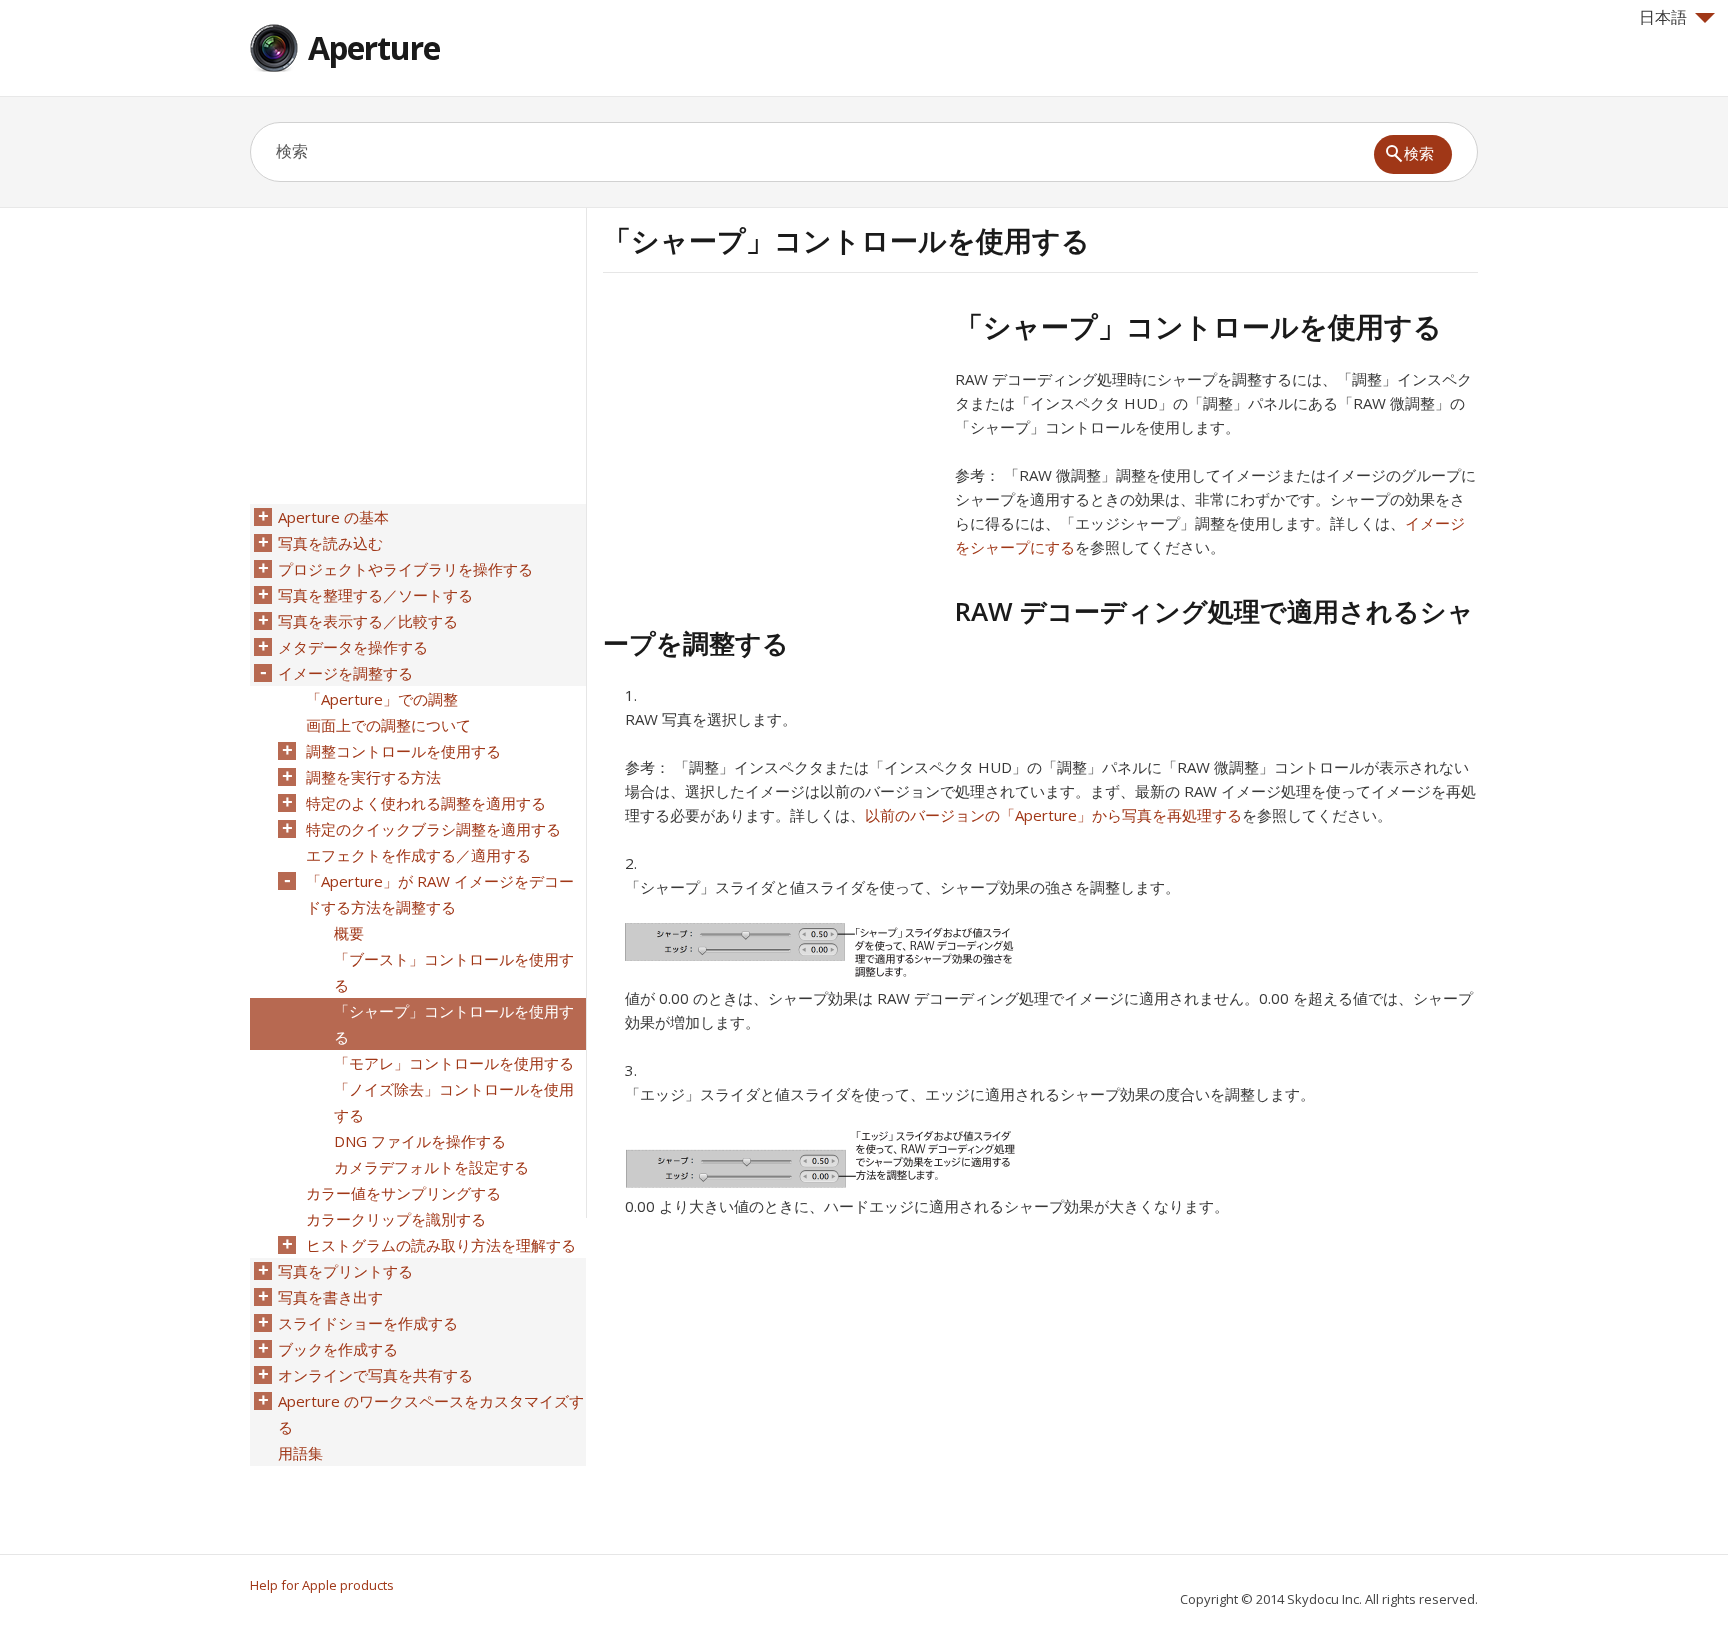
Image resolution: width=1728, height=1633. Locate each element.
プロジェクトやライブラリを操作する (405, 569)
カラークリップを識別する (396, 1219)
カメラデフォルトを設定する (431, 1167)
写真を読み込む (330, 543)
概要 (349, 933)
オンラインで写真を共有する (375, 1375)
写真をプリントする (345, 1271)
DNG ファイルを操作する (420, 1141)
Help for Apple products (322, 1585)
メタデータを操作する (353, 647)
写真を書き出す (330, 1297)
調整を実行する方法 (373, 777)
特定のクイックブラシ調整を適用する (433, 829)
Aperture (374, 47)
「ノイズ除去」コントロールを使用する (454, 1102)
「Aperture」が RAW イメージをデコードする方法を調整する (440, 894)
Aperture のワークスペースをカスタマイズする (431, 1414)
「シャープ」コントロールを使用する (454, 1024)
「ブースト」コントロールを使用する (454, 972)
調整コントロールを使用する (403, 751)
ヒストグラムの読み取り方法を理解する (441, 1245)
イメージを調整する (345, 673)
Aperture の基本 (333, 517)
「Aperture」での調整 (382, 699)
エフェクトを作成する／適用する (418, 855)
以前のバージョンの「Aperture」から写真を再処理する (1053, 815)
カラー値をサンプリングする (403, 1193)
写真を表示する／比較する (368, 621)
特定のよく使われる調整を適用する (426, 803)
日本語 (1663, 17)
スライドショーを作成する (368, 1323)
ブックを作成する (338, 1349)
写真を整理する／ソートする (375, 595)
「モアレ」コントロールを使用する (454, 1063)
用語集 (300, 1453)
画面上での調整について (388, 725)
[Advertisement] (771, 449)
